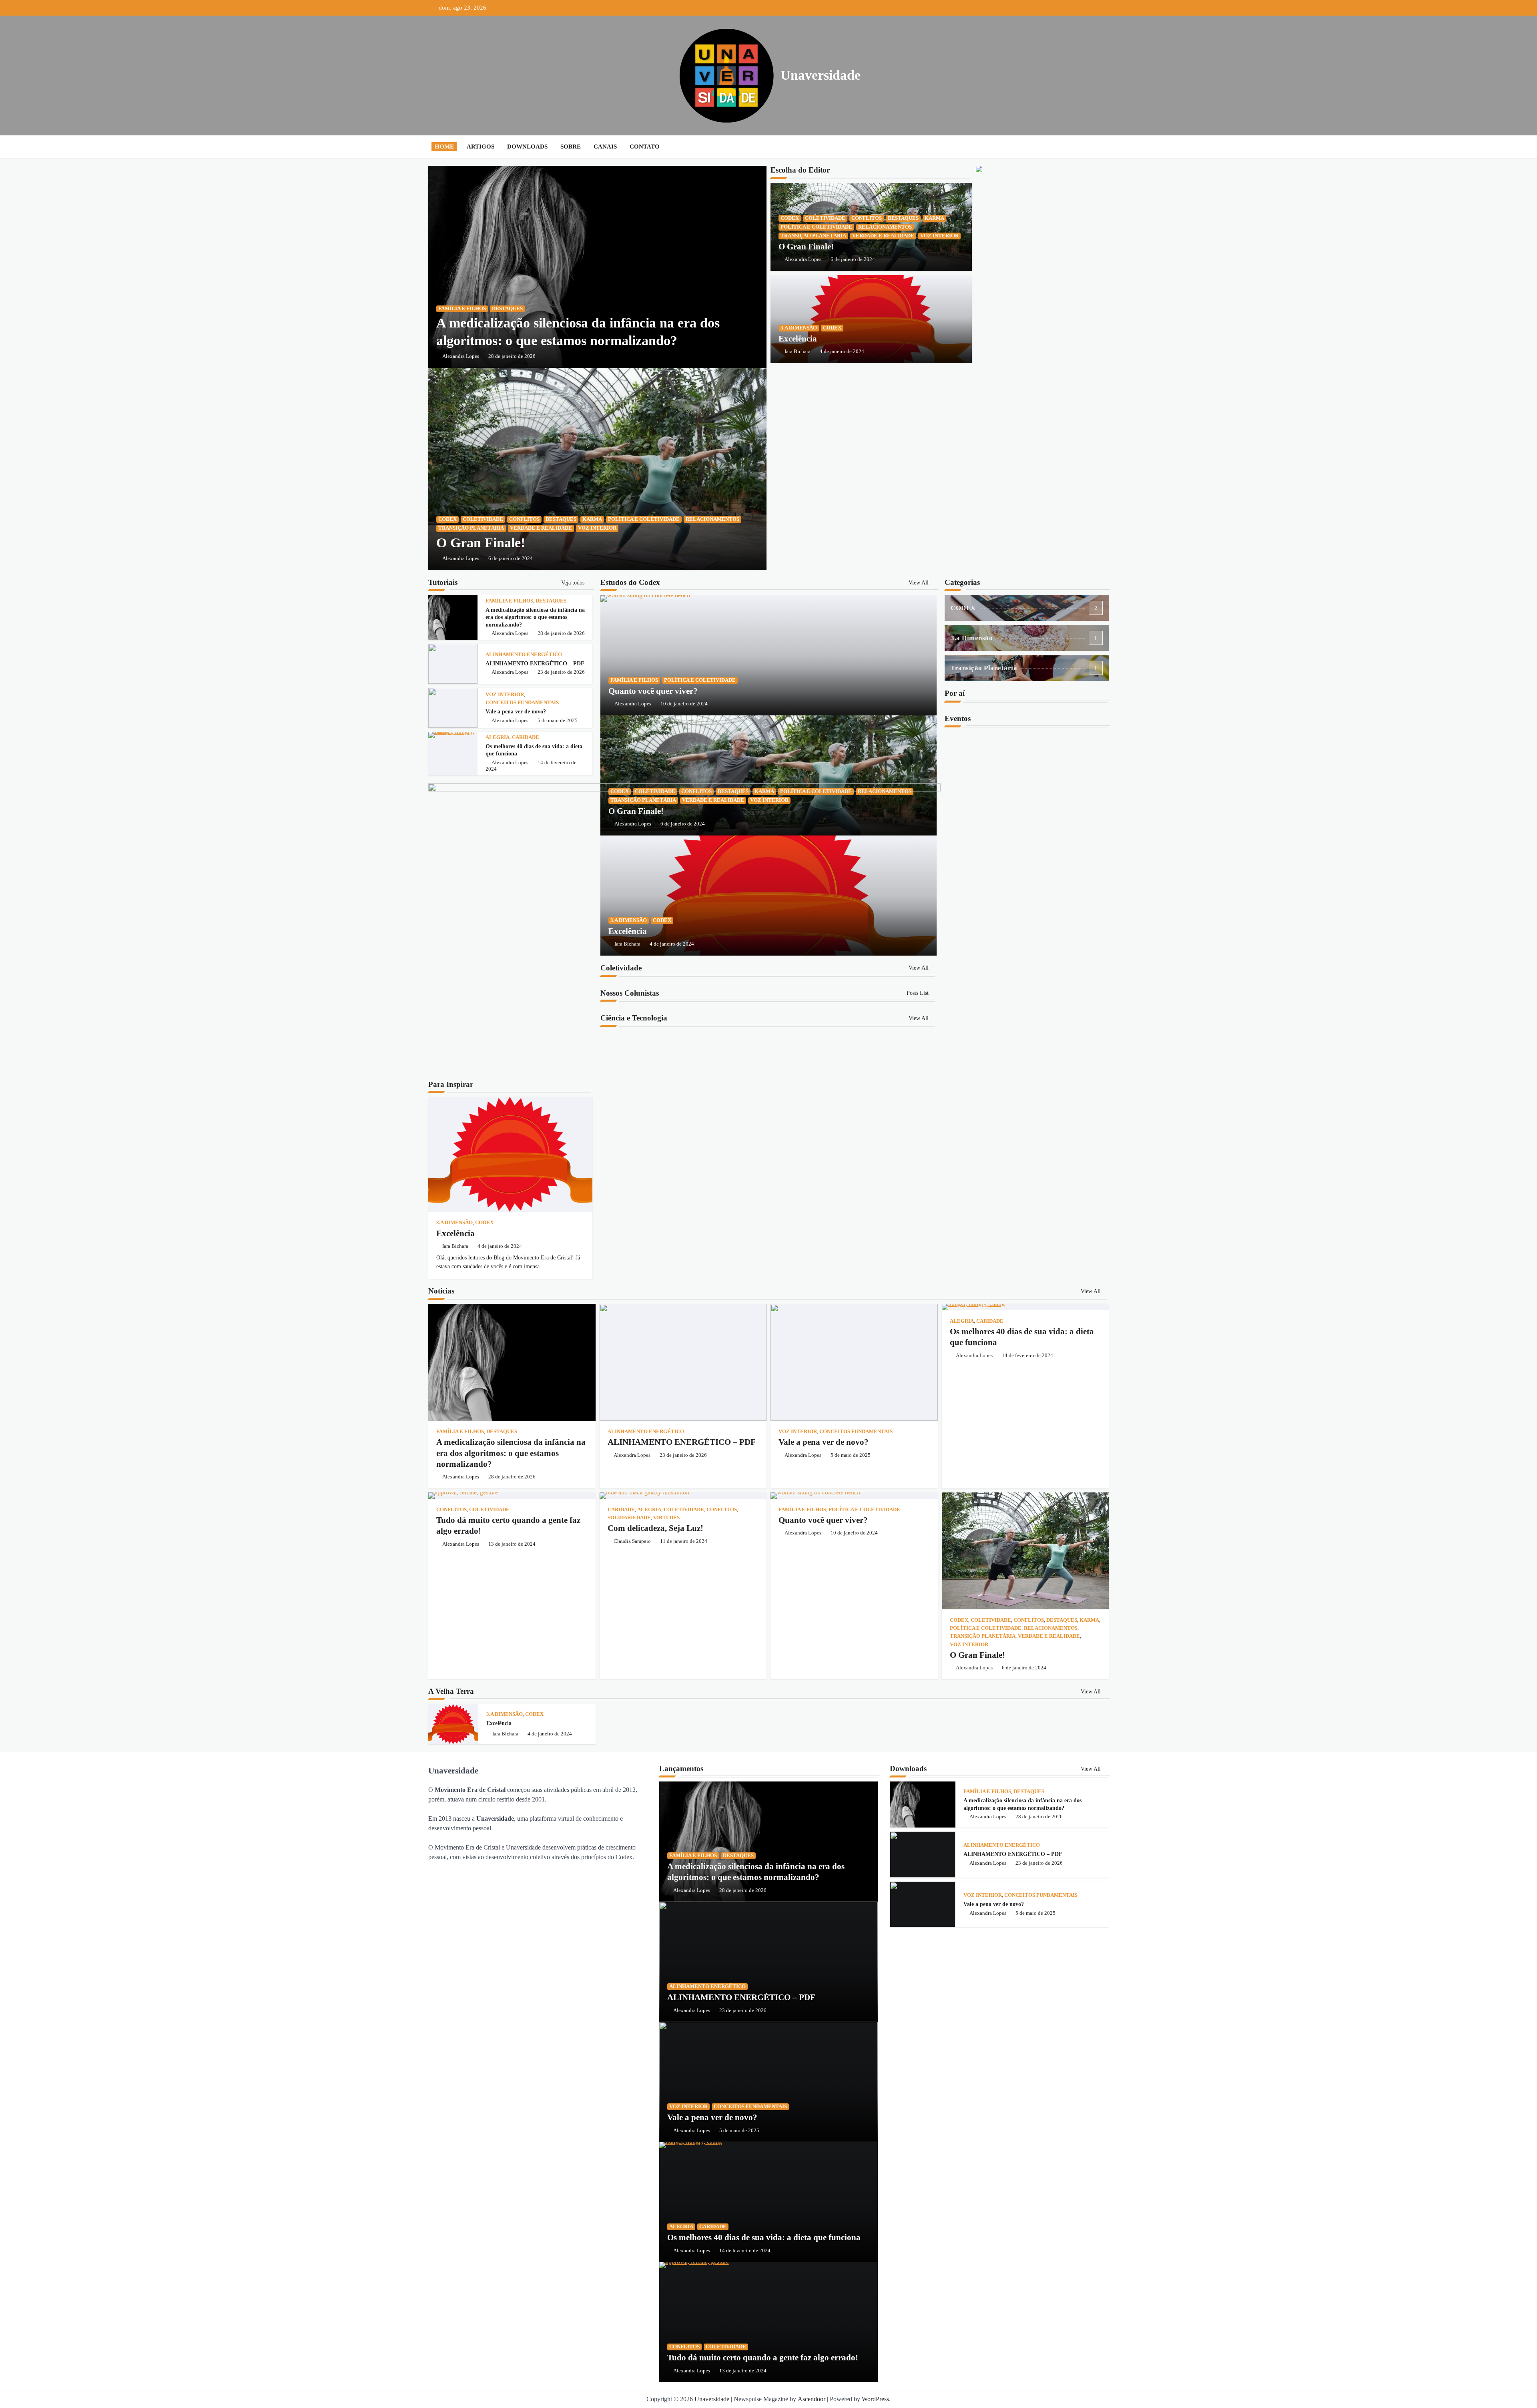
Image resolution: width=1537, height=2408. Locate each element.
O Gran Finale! (481, 543)
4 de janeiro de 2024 (842, 351)
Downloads (527, 147)
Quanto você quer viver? (653, 691)
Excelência (798, 339)
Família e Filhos (462, 309)
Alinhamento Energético (524, 655)
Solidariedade (629, 1518)
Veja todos (574, 582)
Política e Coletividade (644, 519)
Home (444, 147)
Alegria (498, 737)
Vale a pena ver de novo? (516, 711)
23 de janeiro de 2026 (561, 672)
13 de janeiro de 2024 (512, 1544)
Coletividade (483, 519)
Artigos (481, 147)
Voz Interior (597, 528)
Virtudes (666, 1518)
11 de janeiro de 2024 (684, 1541)
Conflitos (524, 519)
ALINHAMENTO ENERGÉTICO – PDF (535, 663)
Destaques (507, 309)
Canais (605, 147)
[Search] (1101, 147)
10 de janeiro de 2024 (684, 704)
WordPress (875, 2399)
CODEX (447, 519)
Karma (592, 519)
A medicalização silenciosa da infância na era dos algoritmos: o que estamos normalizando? (535, 617)
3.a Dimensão (799, 328)
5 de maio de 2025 (558, 721)
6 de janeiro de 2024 (511, 558)
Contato (645, 147)
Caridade (526, 737)
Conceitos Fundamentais (522, 703)
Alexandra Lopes (461, 356)
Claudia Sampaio (632, 1541)
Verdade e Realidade (541, 528)
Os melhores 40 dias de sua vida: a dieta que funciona (764, 2237)
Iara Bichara (798, 351)
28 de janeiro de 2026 (512, 356)
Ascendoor (812, 2399)
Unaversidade (821, 75)
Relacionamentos (712, 519)
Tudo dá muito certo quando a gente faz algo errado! (763, 2358)
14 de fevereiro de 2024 (1027, 1356)
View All (919, 582)
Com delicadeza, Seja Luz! (655, 1528)
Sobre (571, 147)
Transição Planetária (471, 528)
